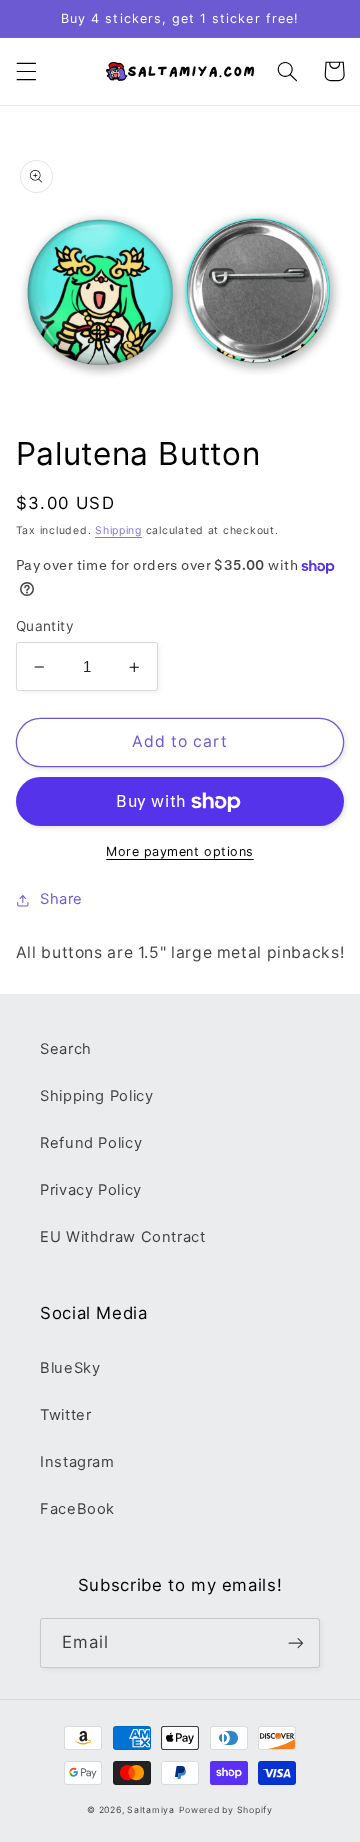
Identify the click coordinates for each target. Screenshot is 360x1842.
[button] (26, 71)
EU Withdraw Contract (123, 1237)
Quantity (45, 626)
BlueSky (70, 1368)
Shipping (118, 530)
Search (66, 1049)
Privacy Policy (91, 1190)
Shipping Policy (96, 1096)
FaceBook (77, 1509)
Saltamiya (151, 1810)
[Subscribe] (296, 1642)
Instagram (77, 1462)
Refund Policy (91, 1143)
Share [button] (61, 899)
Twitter (65, 1415)
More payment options (180, 851)
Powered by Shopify (226, 1810)
